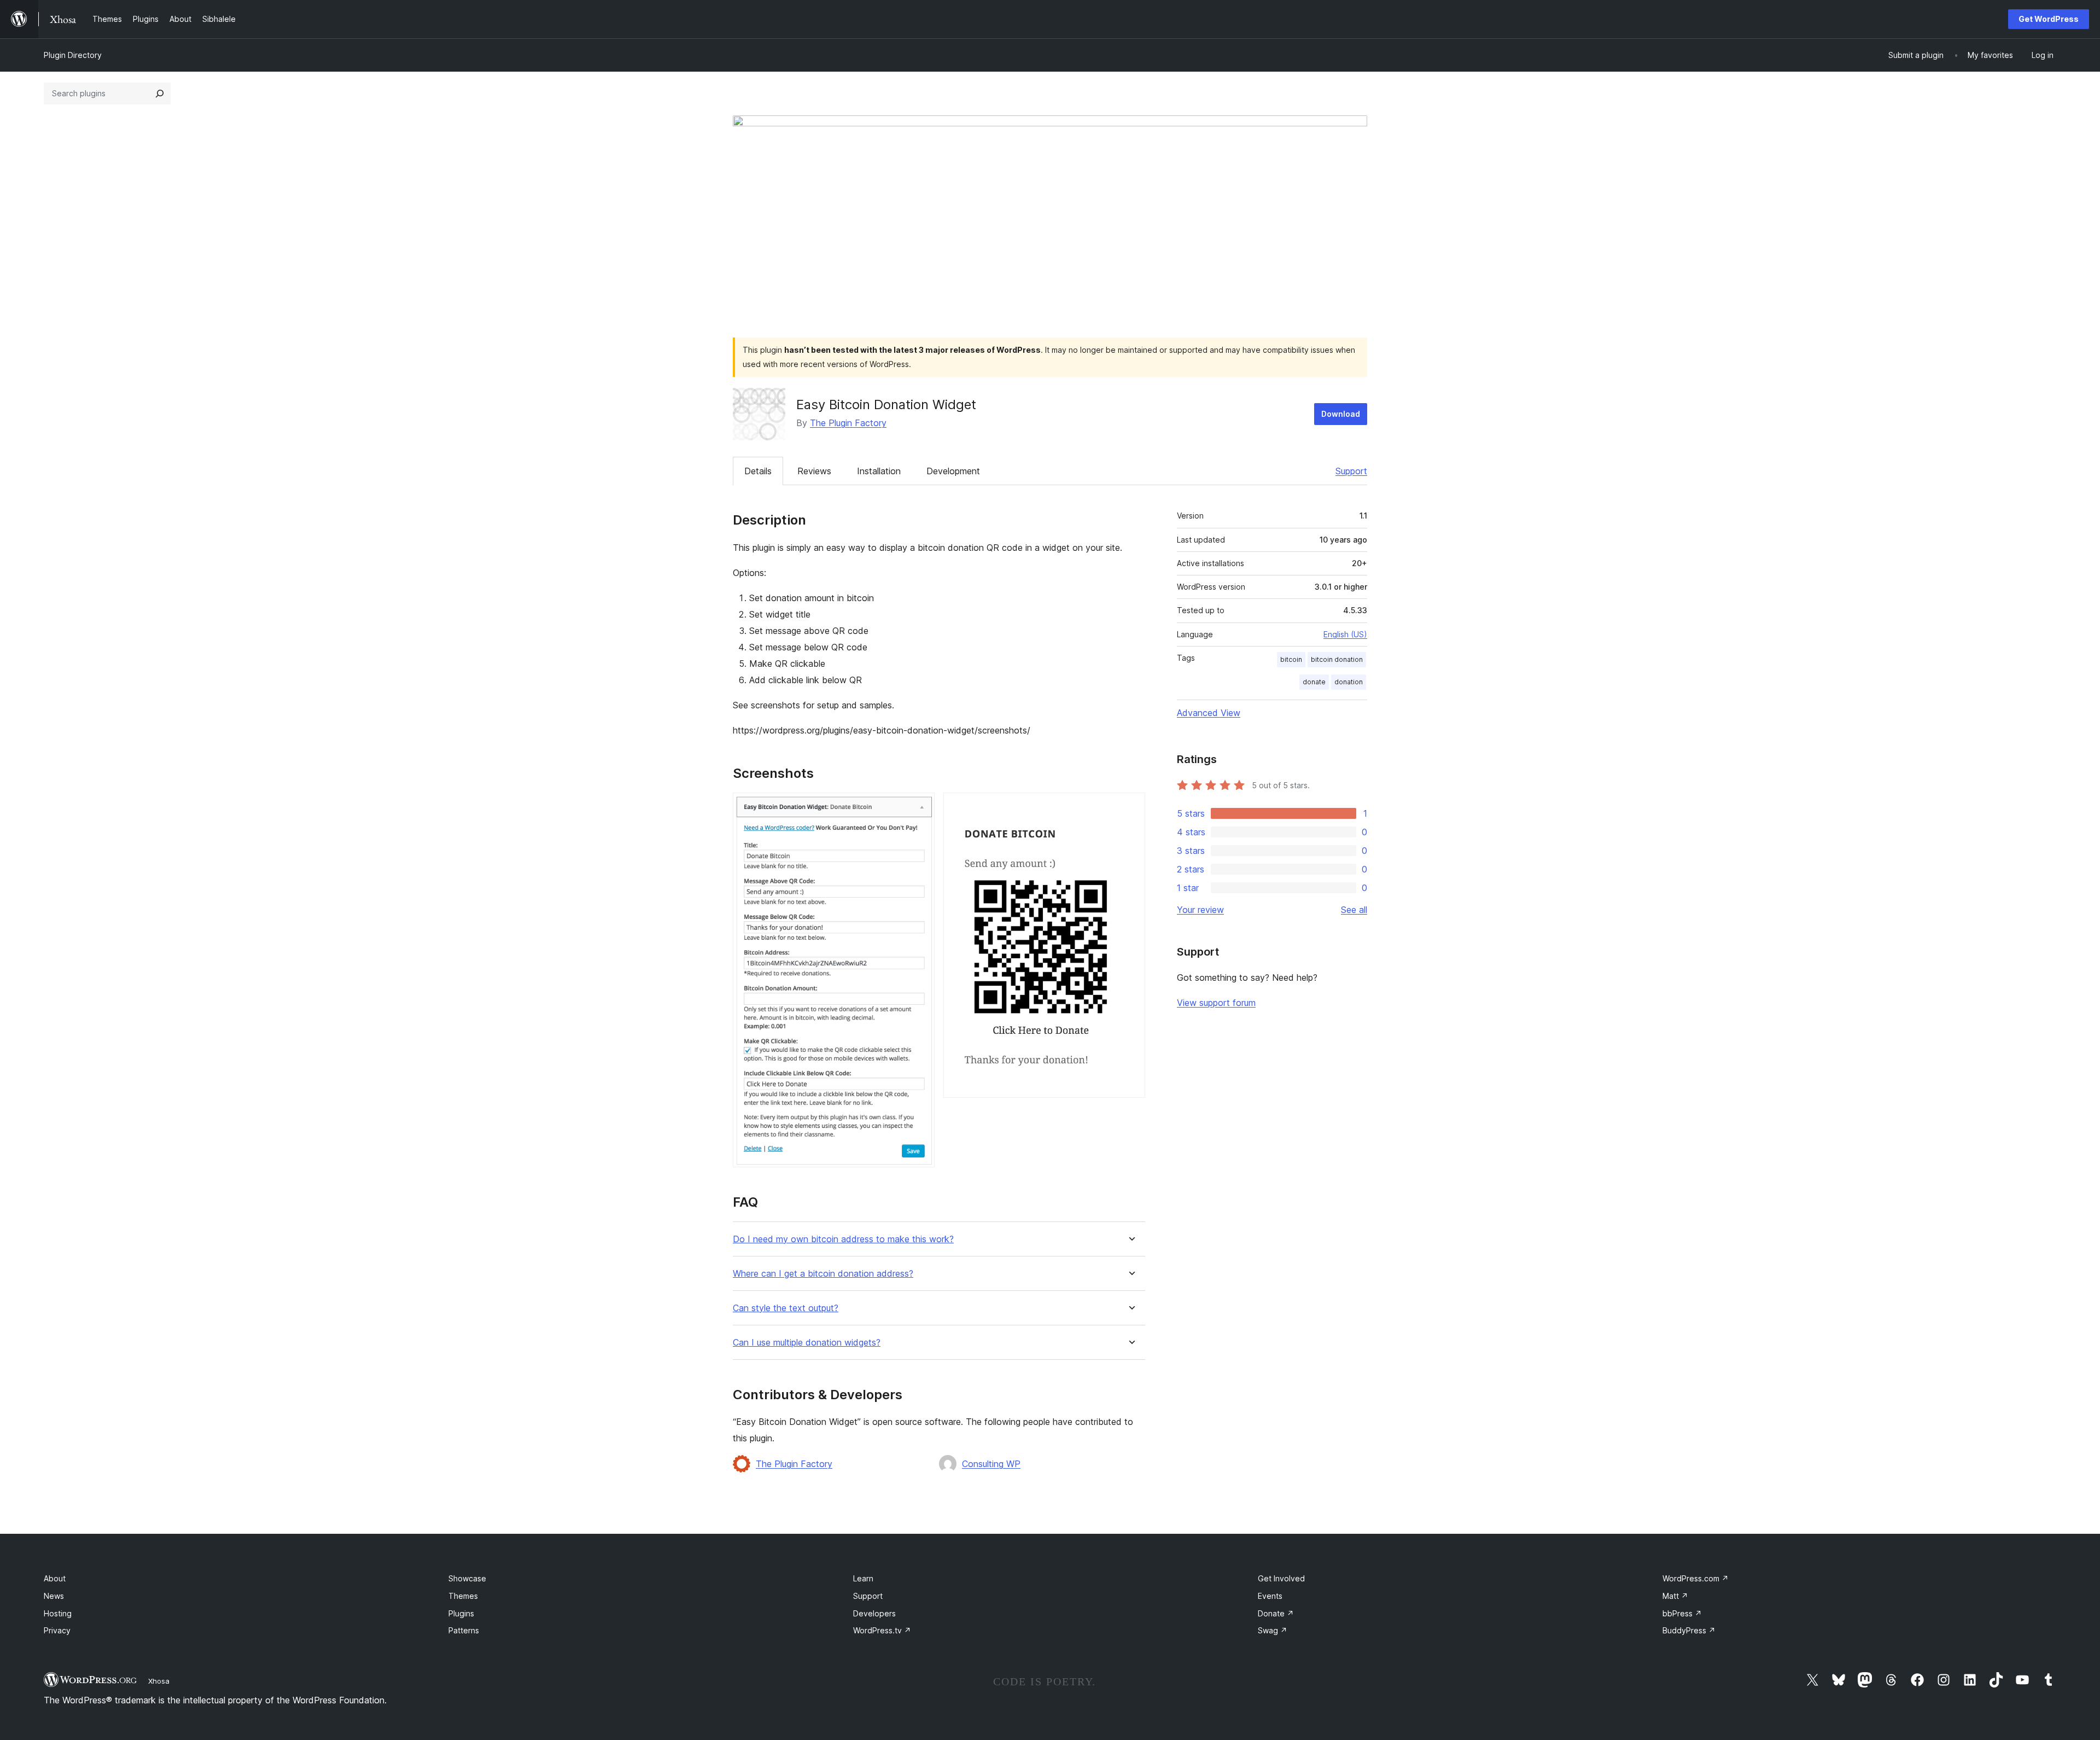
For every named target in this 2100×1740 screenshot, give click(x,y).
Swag (1273, 1630)
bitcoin (1291, 659)
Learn (863, 1578)
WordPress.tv (882, 1630)
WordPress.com (1696, 1578)
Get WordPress (2049, 19)
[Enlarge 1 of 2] (920, 807)
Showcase (467, 1578)
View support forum (1216, 1003)
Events (1270, 1596)
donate (1314, 682)
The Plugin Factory (848, 423)
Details (758, 471)
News (54, 1596)
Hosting (58, 1613)
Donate (1276, 1613)
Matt (1675, 1596)
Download (1341, 414)
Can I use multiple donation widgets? (807, 1343)
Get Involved (1281, 1578)
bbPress (1682, 1613)
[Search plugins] (160, 94)
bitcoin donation (1337, 659)
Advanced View (1209, 713)
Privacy (57, 1630)
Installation (879, 471)
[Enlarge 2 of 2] (1130, 807)
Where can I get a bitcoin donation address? (823, 1274)
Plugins (461, 1613)
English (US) (1345, 634)
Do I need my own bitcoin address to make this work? (843, 1239)
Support (1351, 471)
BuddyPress (1689, 1630)
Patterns (464, 1630)
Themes (463, 1596)
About (55, 1578)
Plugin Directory (73, 55)
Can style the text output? (786, 1308)
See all (1354, 910)
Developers (874, 1613)
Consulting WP (991, 1464)
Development (953, 471)
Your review (1200, 910)
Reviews (814, 471)
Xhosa (159, 1681)
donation (1349, 682)
